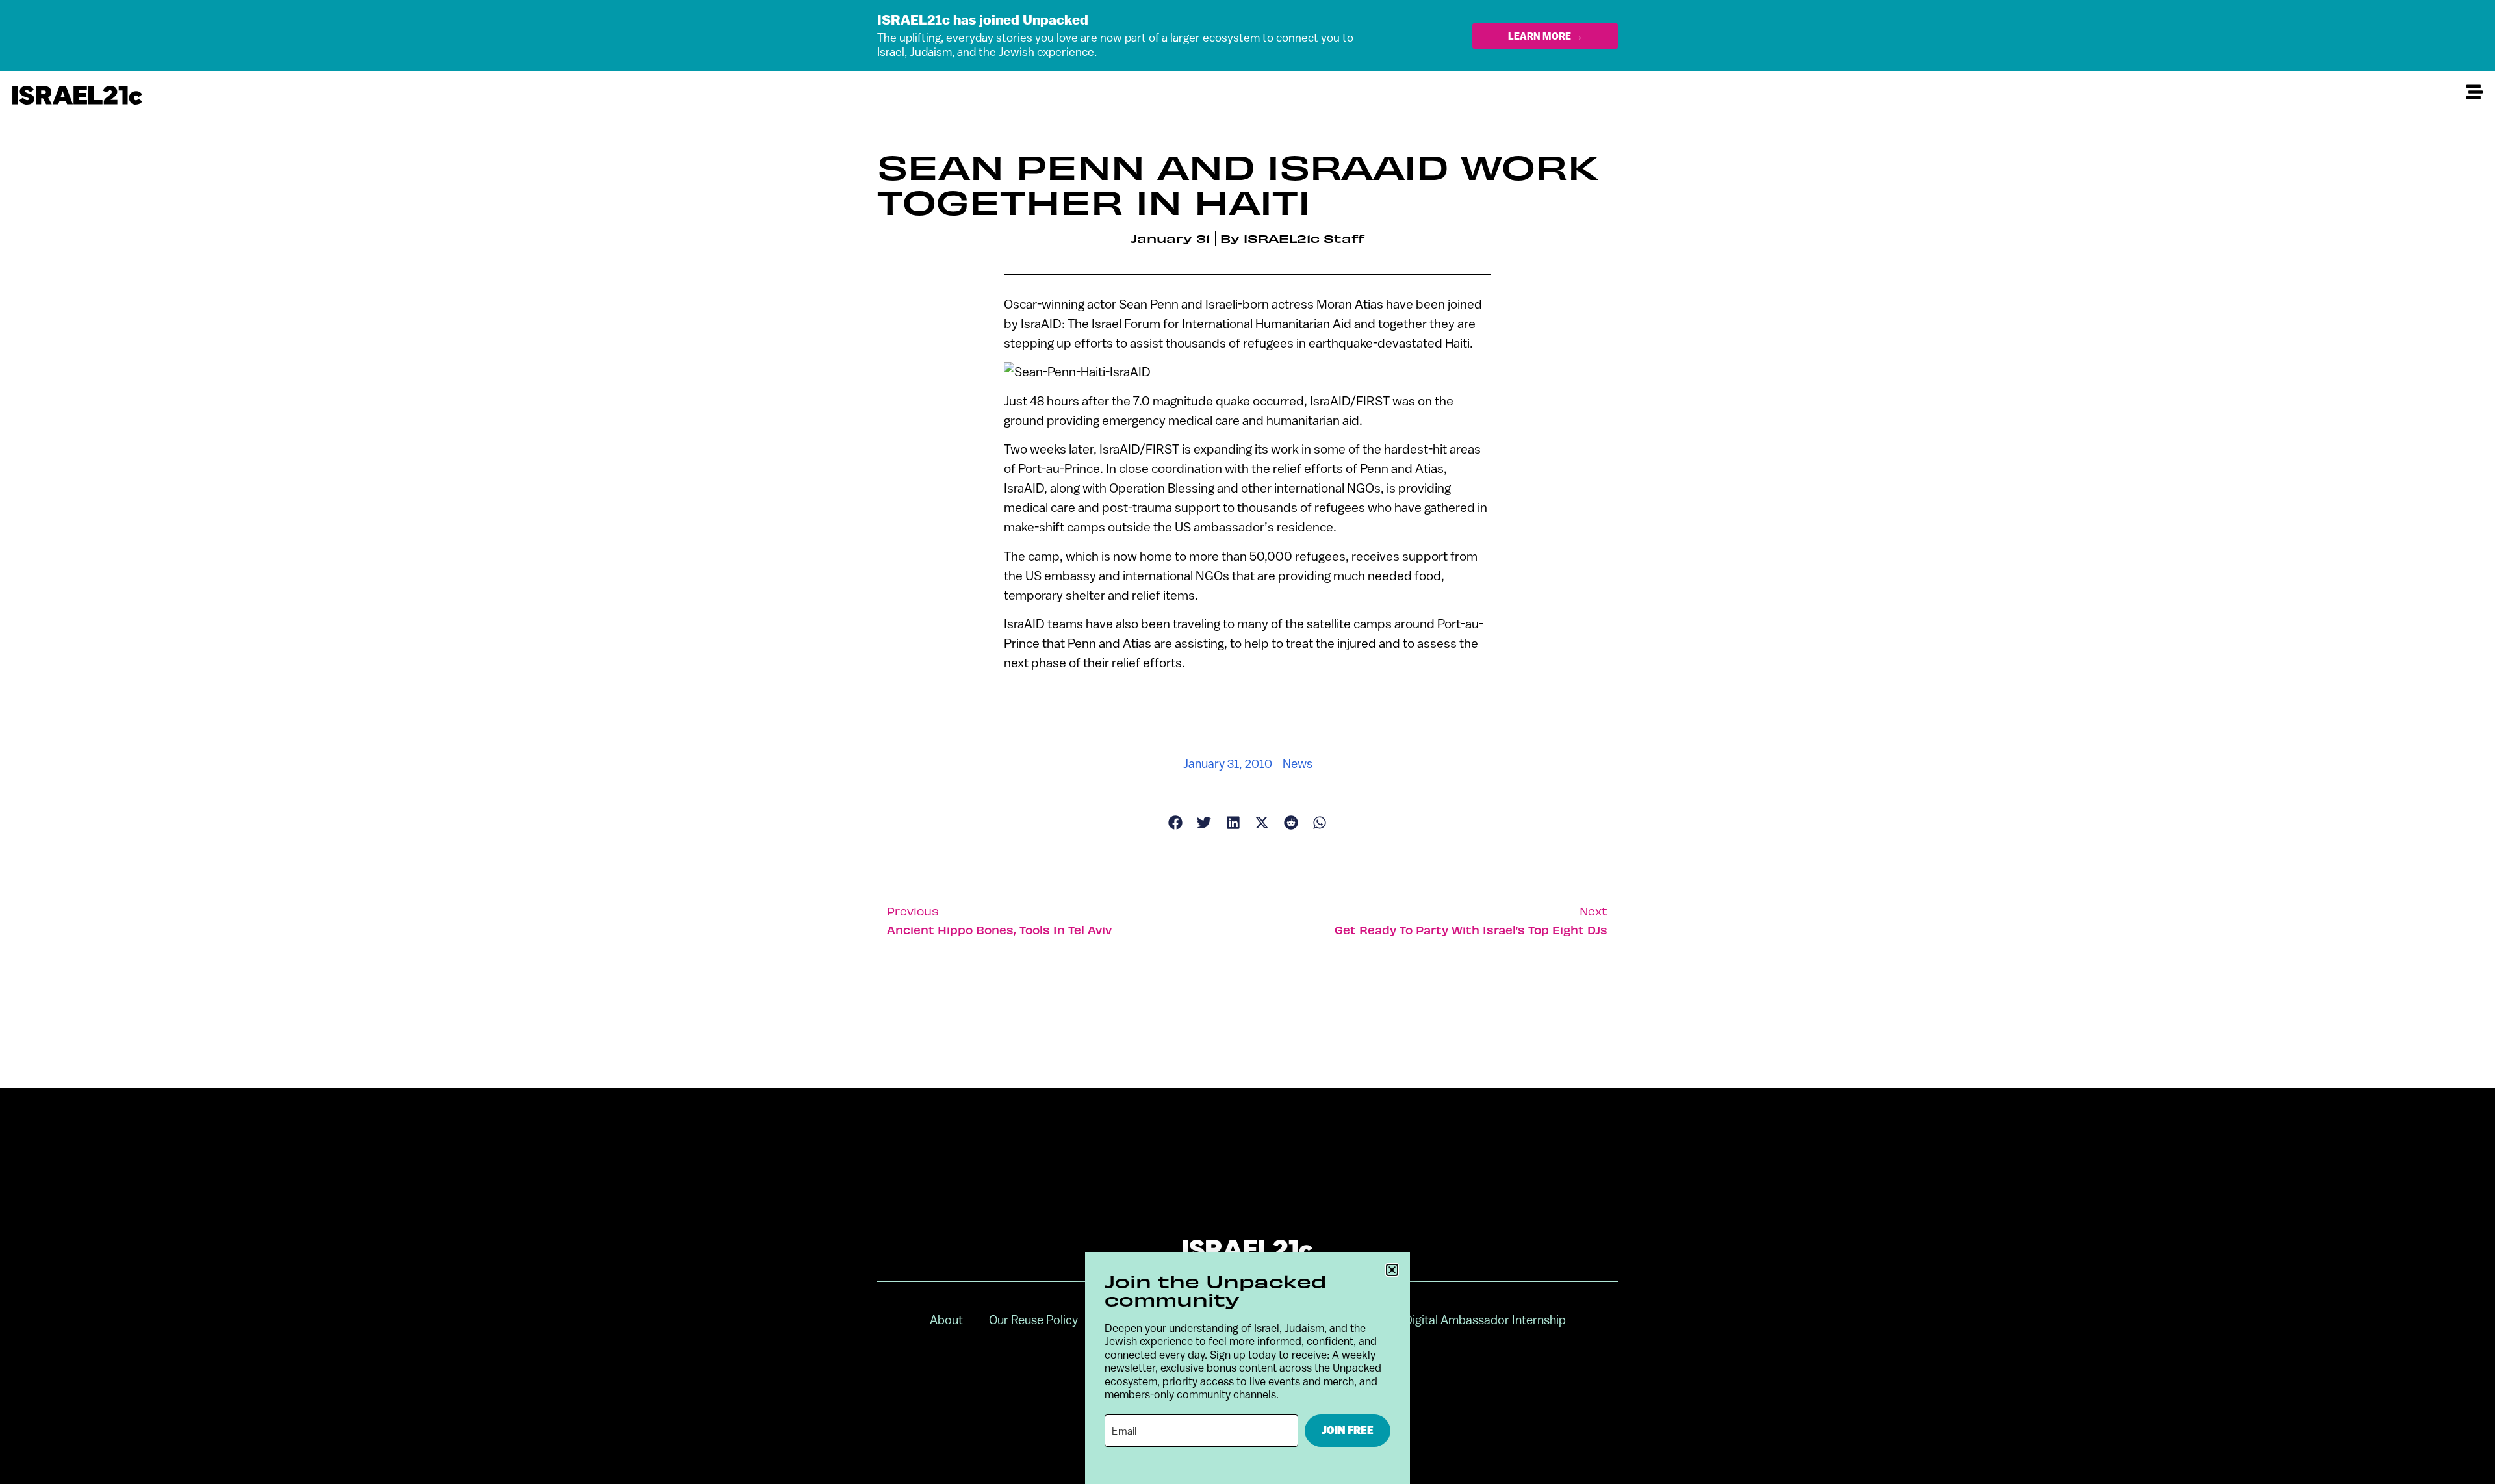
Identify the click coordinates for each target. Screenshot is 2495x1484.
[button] (1392, 1270)
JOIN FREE (1348, 1430)
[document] (1247, 742)
